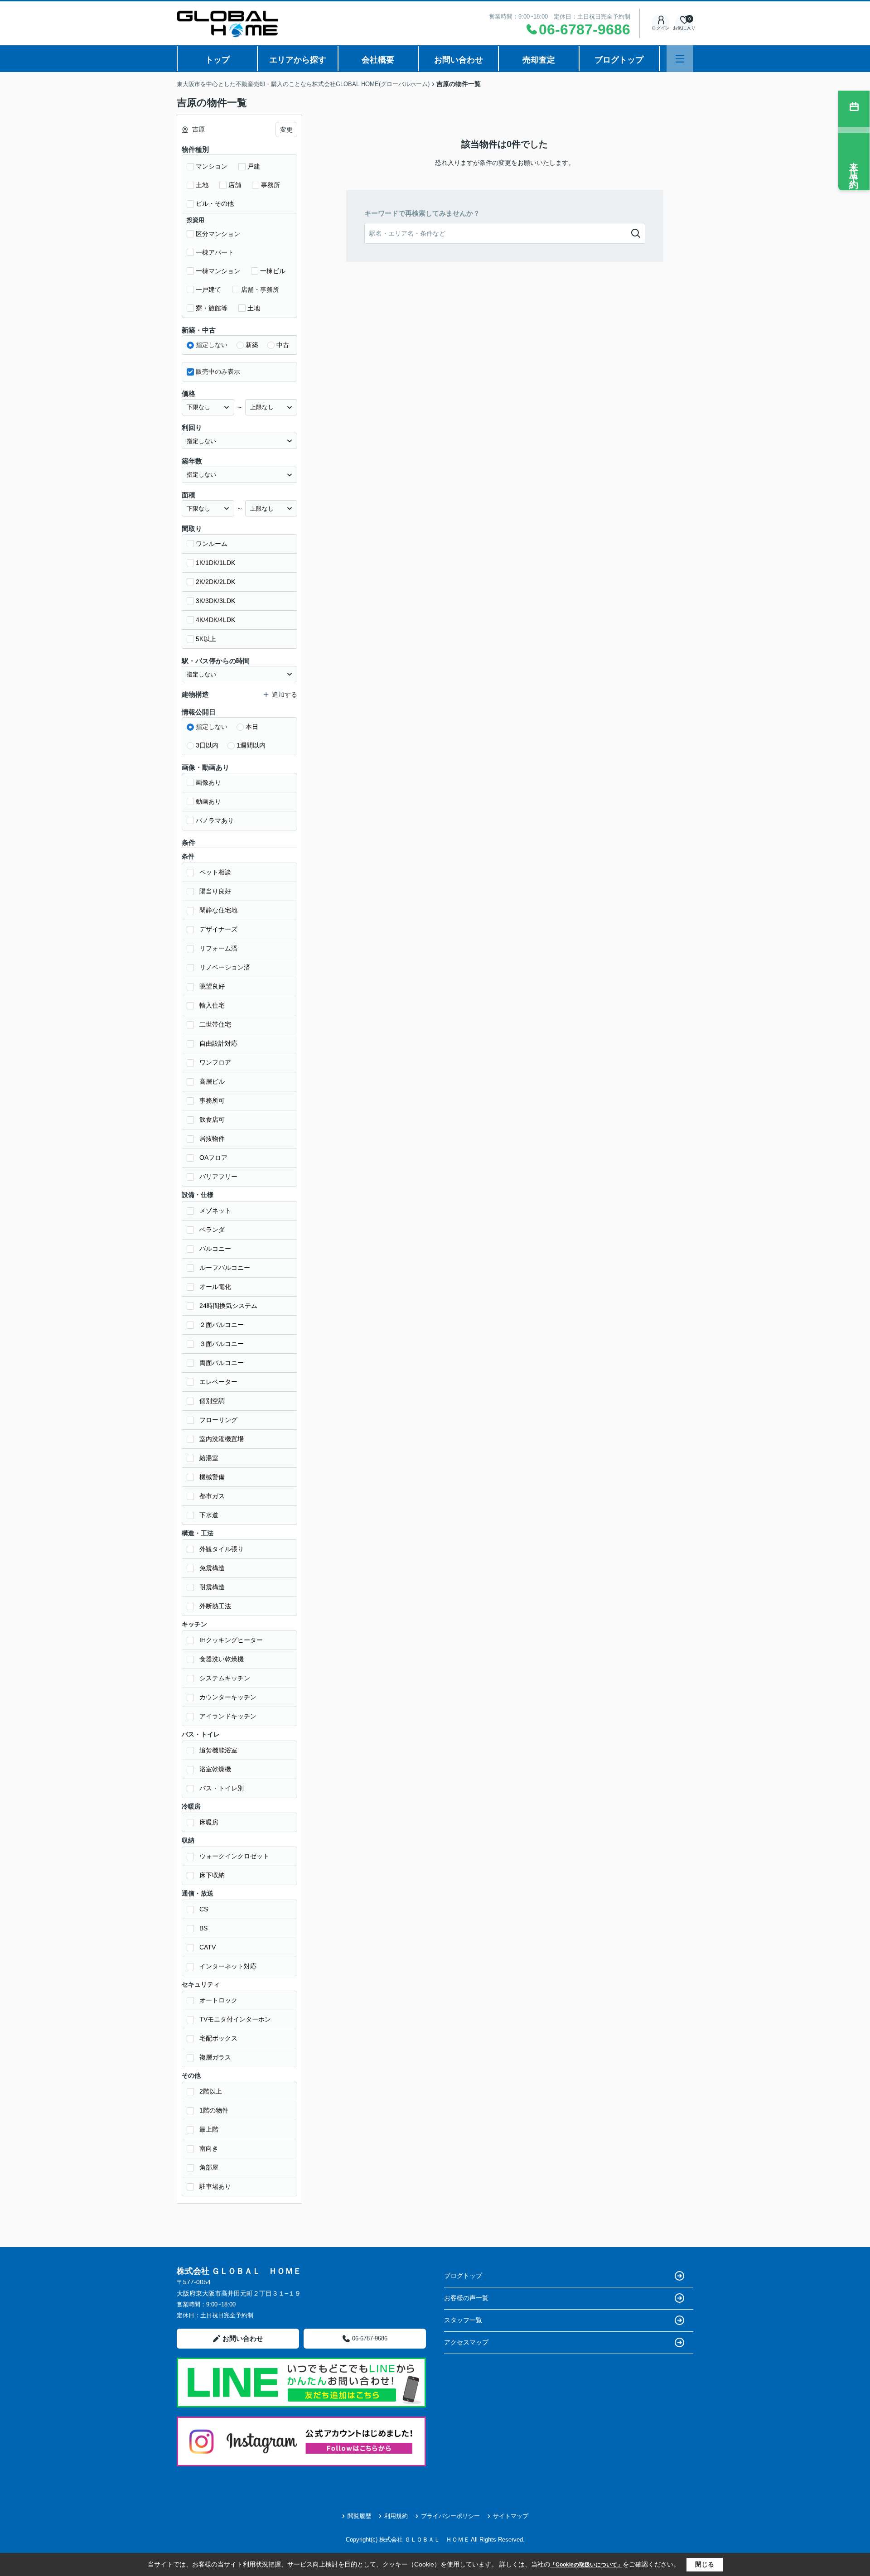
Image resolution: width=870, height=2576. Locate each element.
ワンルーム (212, 544)
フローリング (218, 1420)
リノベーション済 (225, 967)
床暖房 (209, 1822)
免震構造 (212, 1568)
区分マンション (218, 234)
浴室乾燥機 (215, 1769)
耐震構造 (212, 1587)
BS (203, 1928)
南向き (209, 2148)
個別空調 (212, 1401)
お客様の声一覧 (466, 2298)
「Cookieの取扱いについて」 (586, 2565)
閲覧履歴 (359, 2516)
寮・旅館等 (212, 308)
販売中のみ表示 (218, 371)
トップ (217, 60)
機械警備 (212, 1477)
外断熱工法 (215, 1606)
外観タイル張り (222, 1549)
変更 (286, 130)
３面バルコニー (222, 1344)
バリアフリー (218, 1177)
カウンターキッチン (228, 1697)
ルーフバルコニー (225, 1268)
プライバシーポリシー (450, 2516)
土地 (202, 185)
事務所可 (212, 1100)
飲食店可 (212, 1119)
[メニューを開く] (680, 59)
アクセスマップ (466, 2342)
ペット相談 (215, 872)
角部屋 (209, 2167)
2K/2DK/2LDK (215, 582)
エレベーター (218, 1382)
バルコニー (215, 1249)
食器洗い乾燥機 (222, 1659)
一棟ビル (273, 271)
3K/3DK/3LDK (215, 601)
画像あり (208, 782)
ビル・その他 (215, 203)
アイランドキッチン (228, 1716)
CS (204, 1909)
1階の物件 (214, 2110)
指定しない (212, 345)
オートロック (218, 2000)
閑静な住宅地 (218, 910)
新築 (252, 345)
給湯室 (209, 1458)
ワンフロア (215, 1062)
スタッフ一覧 (463, 2320)
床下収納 (212, 1875)
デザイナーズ (218, 929)
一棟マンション (218, 271)
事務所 (271, 185)
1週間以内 (251, 745)
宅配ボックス (218, 2038)
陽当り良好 (215, 891)
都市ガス (212, 1496)
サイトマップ (511, 2516)
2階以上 (211, 2091)
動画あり (208, 801)
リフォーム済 (218, 948)
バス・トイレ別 (222, 1788)
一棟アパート (215, 252)
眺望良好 (212, 986)
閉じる (705, 2564)
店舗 (235, 185)
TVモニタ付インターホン (235, 2019)
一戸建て (208, 289)
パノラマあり (215, 820)
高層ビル (212, 1081)
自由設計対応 (218, 1043)
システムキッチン (225, 1678)
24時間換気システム (228, 1306)
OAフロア (213, 1158)
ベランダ (212, 1230)
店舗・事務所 (260, 289)
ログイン (661, 28)
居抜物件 (212, 1138)
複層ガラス (215, 2057)
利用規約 (396, 2516)
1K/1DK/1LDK (215, 563)
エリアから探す (298, 60)
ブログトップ (619, 60)
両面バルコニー (222, 1363)
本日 (252, 727)
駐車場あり (215, 2186)
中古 (283, 345)
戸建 (254, 166)
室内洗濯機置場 (222, 1439)
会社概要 (378, 60)
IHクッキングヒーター (231, 1640)
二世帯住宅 (215, 1024)
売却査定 (539, 60)
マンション (212, 166)
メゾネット (215, 1211)
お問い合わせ (459, 60)
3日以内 (207, 745)
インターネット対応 (228, 1966)
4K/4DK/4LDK (215, 620)
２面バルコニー (222, 1325)
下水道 (209, 1515)
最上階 (209, 2129)
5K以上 (206, 639)
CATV (208, 1947)
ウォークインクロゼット (234, 1856)
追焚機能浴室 (218, 1750)
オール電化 (215, 1287)
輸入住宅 (212, 1005)
